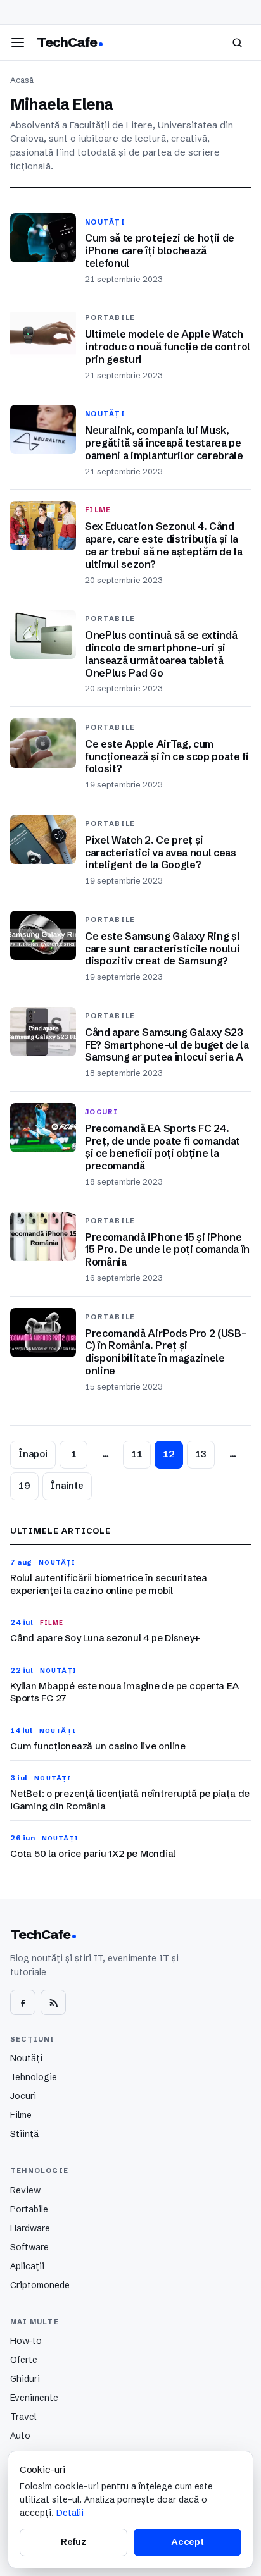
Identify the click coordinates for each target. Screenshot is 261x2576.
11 (137, 1454)
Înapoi (33, 1454)
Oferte (24, 2360)
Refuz (73, 2542)
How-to (26, 2341)
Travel (23, 2417)
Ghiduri (25, 2379)
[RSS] (53, 2002)
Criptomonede (40, 2285)
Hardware (30, 2228)
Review (25, 2190)
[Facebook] (23, 2002)
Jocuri (23, 2096)
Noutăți (26, 2058)
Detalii (70, 2513)
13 (201, 1454)
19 (24, 1486)
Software (29, 2247)
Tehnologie (34, 2077)
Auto (20, 2436)
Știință (24, 2134)
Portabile (29, 2209)
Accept (188, 2542)
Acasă (22, 80)
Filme (21, 2115)
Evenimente (34, 2398)
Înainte (67, 1486)
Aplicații (27, 2266)
